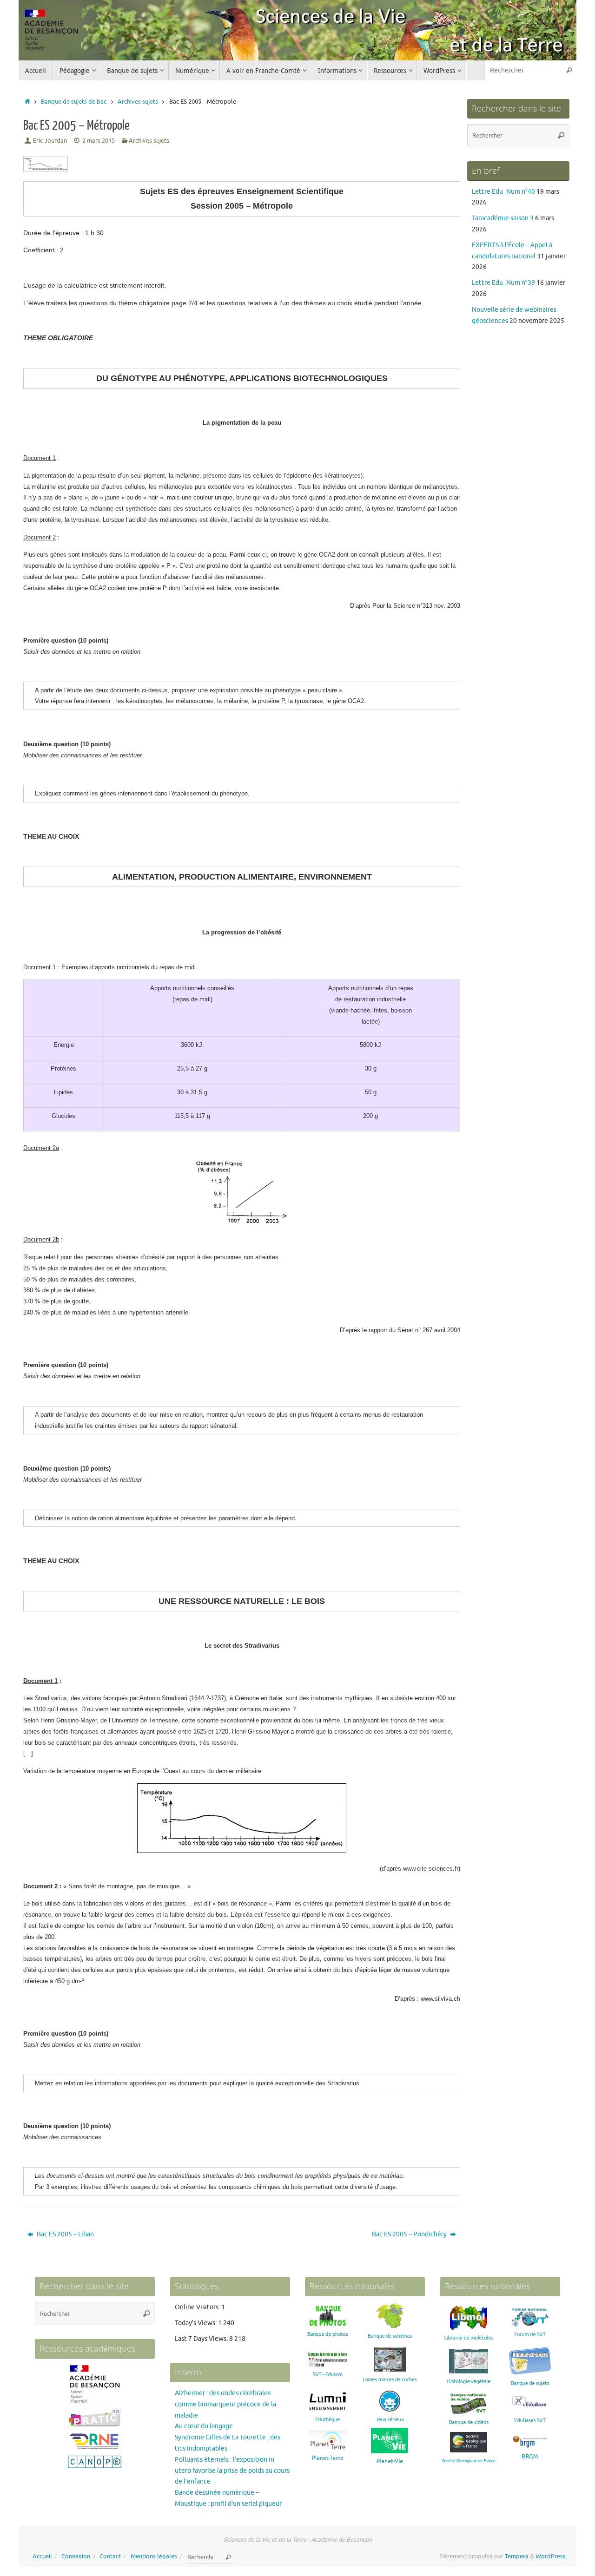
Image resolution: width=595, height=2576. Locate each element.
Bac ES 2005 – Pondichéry (410, 2234)
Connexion (76, 2556)
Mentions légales (154, 2556)
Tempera (517, 2556)
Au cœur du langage (204, 2426)
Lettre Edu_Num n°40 (503, 192)
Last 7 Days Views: (202, 2339)
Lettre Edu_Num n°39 (503, 283)
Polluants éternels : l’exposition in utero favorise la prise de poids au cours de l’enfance (232, 2471)
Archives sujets (138, 102)
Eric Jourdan (50, 141)
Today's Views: (196, 2323)
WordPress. (551, 2556)
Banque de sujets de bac (74, 102)
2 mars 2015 (99, 141)
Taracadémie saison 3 (503, 218)
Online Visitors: (198, 2307)
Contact (110, 2556)
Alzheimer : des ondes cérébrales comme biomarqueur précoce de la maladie (225, 2404)
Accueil (42, 2556)
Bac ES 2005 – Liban (65, 2234)
